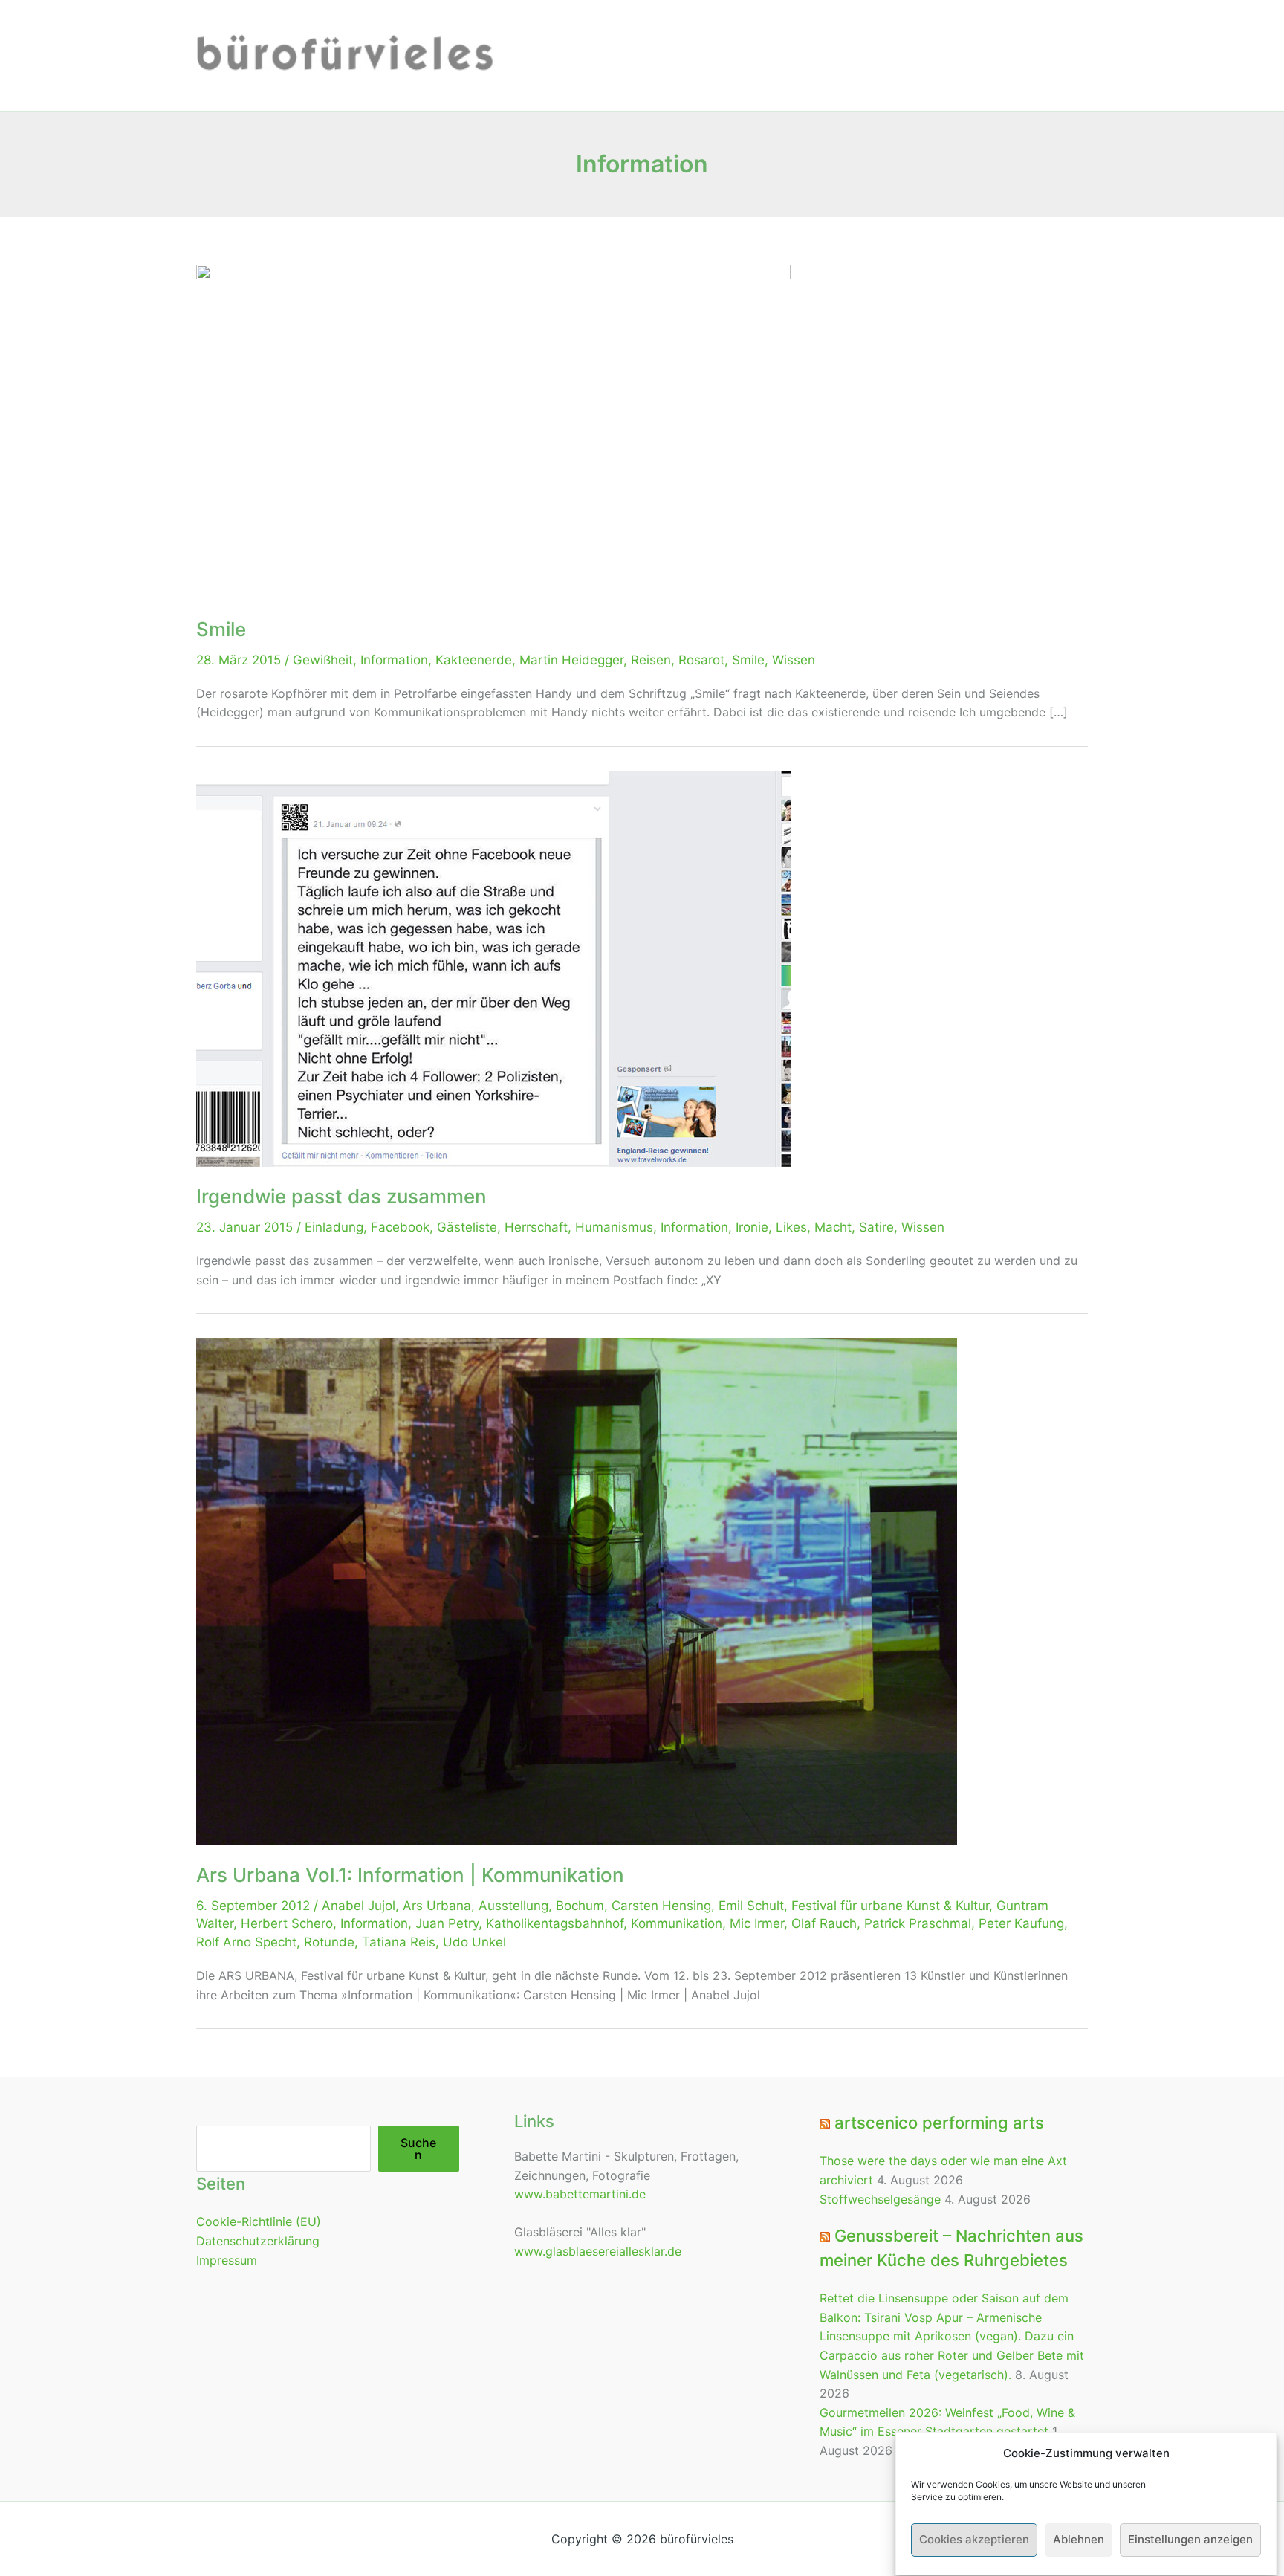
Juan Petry (447, 1923)
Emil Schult (751, 1906)
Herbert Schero (287, 1923)
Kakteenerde (474, 660)
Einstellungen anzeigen (1190, 2540)
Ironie (752, 1227)
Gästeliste (467, 1227)
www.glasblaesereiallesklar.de (598, 2251)
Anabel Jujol (359, 1906)
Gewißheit (323, 660)
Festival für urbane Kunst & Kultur (890, 1906)
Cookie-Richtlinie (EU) (259, 2221)
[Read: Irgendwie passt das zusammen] (493, 968)
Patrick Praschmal (918, 1923)
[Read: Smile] (493, 431)
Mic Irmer (757, 1923)
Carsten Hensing (661, 1906)
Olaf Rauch (824, 1923)
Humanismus (614, 1227)
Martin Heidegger (571, 660)
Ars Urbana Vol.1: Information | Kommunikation (410, 1875)
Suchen (418, 2149)
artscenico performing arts (939, 2123)
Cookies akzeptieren (974, 2540)
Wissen (794, 660)
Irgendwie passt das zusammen (341, 1196)
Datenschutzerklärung (258, 2241)
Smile (221, 629)
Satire (876, 1227)
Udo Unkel (474, 1942)
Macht (833, 1227)
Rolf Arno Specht (246, 1942)
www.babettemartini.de (580, 2194)
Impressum (227, 2260)
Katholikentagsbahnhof (555, 1923)
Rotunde (329, 1942)
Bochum (580, 1906)
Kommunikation (677, 1923)
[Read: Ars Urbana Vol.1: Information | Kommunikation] (577, 1590)
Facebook (400, 1227)
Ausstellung (513, 1906)
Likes (791, 1227)
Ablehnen (1079, 2540)
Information (394, 660)
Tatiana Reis (399, 1942)
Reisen (651, 660)
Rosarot (701, 660)
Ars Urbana (437, 1906)
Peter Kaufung (1021, 1923)
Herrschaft (536, 1227)
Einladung (334, 1227)
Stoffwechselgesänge (880, 2199)
